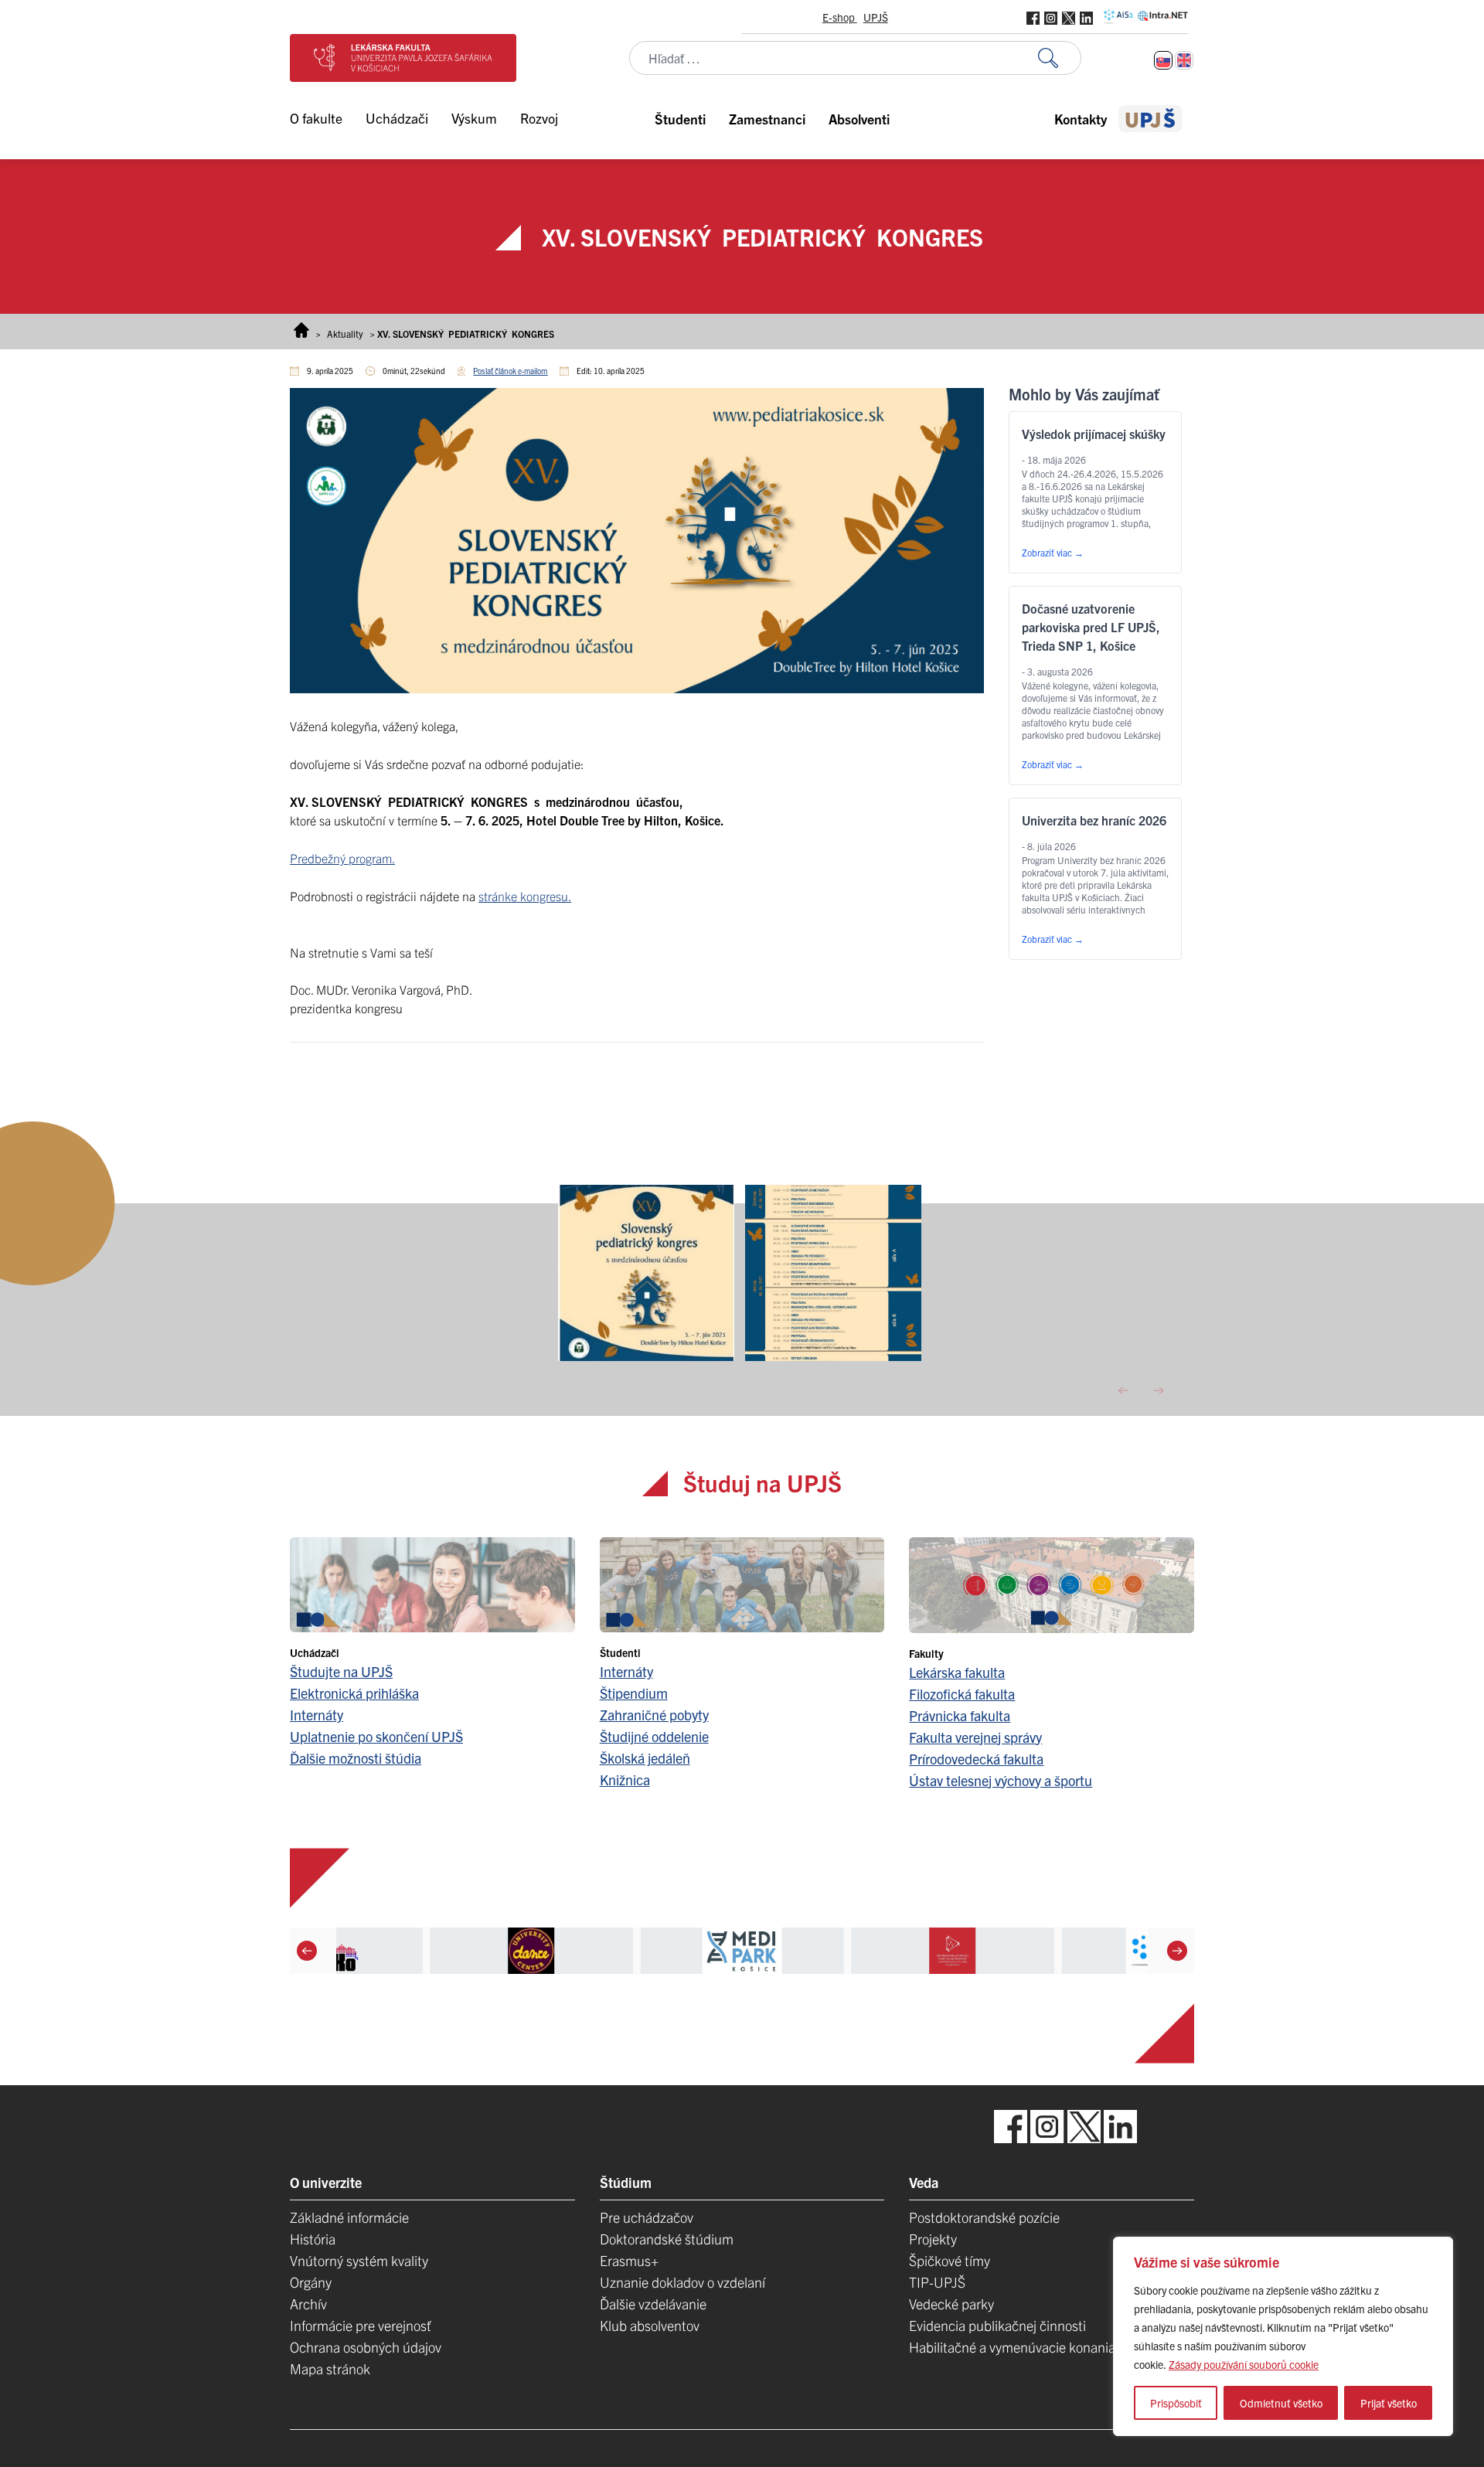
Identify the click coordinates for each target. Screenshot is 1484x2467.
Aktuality (345, 333)
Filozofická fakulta (962, 1694)
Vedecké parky (951, 2304)
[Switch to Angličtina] (1184, 60)
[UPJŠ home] (1150, 119)
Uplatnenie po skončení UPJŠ (376, 1736)
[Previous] (307, 1950)
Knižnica (625, 1780)
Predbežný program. (342, 858)
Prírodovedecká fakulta (976, 1759)
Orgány (311, 2282)
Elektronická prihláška (354, 1693)
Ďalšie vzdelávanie (653, 2304)
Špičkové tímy (950, 2260)
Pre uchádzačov (647, 2217)
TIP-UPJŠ (937, 2282)
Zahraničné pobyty (654, 1715)
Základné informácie (349, 2217)
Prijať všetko (1389, 2403)
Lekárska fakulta (957, 1672)
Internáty (317, 1715)
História (313, 2239)
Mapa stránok (330, 2368)
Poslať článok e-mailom (510, 371)
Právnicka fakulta (960, 1715)
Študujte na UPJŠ (341, 1671)
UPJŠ (876, 17)
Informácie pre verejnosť (361, 2325)
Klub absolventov (650, 2325)
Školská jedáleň (645, 1758)
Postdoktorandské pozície (984, 2217)
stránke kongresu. (525, 896)
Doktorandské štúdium (667, 2239)
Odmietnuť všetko (1281, 2403)
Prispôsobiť (1176, 2403)
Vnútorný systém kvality (359, 2260)
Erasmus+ (629, 2260)
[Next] (1177, 1950)
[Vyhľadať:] (1060, 58)
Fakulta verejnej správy (975, 1737)
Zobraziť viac (1053, 552)
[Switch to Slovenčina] (1163, 60)
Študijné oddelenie (654, 1736)
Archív (308, 2304)
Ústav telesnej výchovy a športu (1001, 1780)
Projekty (933, 2239)
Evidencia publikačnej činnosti (997, 2325)
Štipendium (634, 1693)
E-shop (840, 17)
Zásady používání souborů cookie (1244, 2364)
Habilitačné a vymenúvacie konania (1012, 2347)
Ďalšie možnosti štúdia (356, 1758)
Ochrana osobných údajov (366, 2347)
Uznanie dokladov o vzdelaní (682, 2282)
